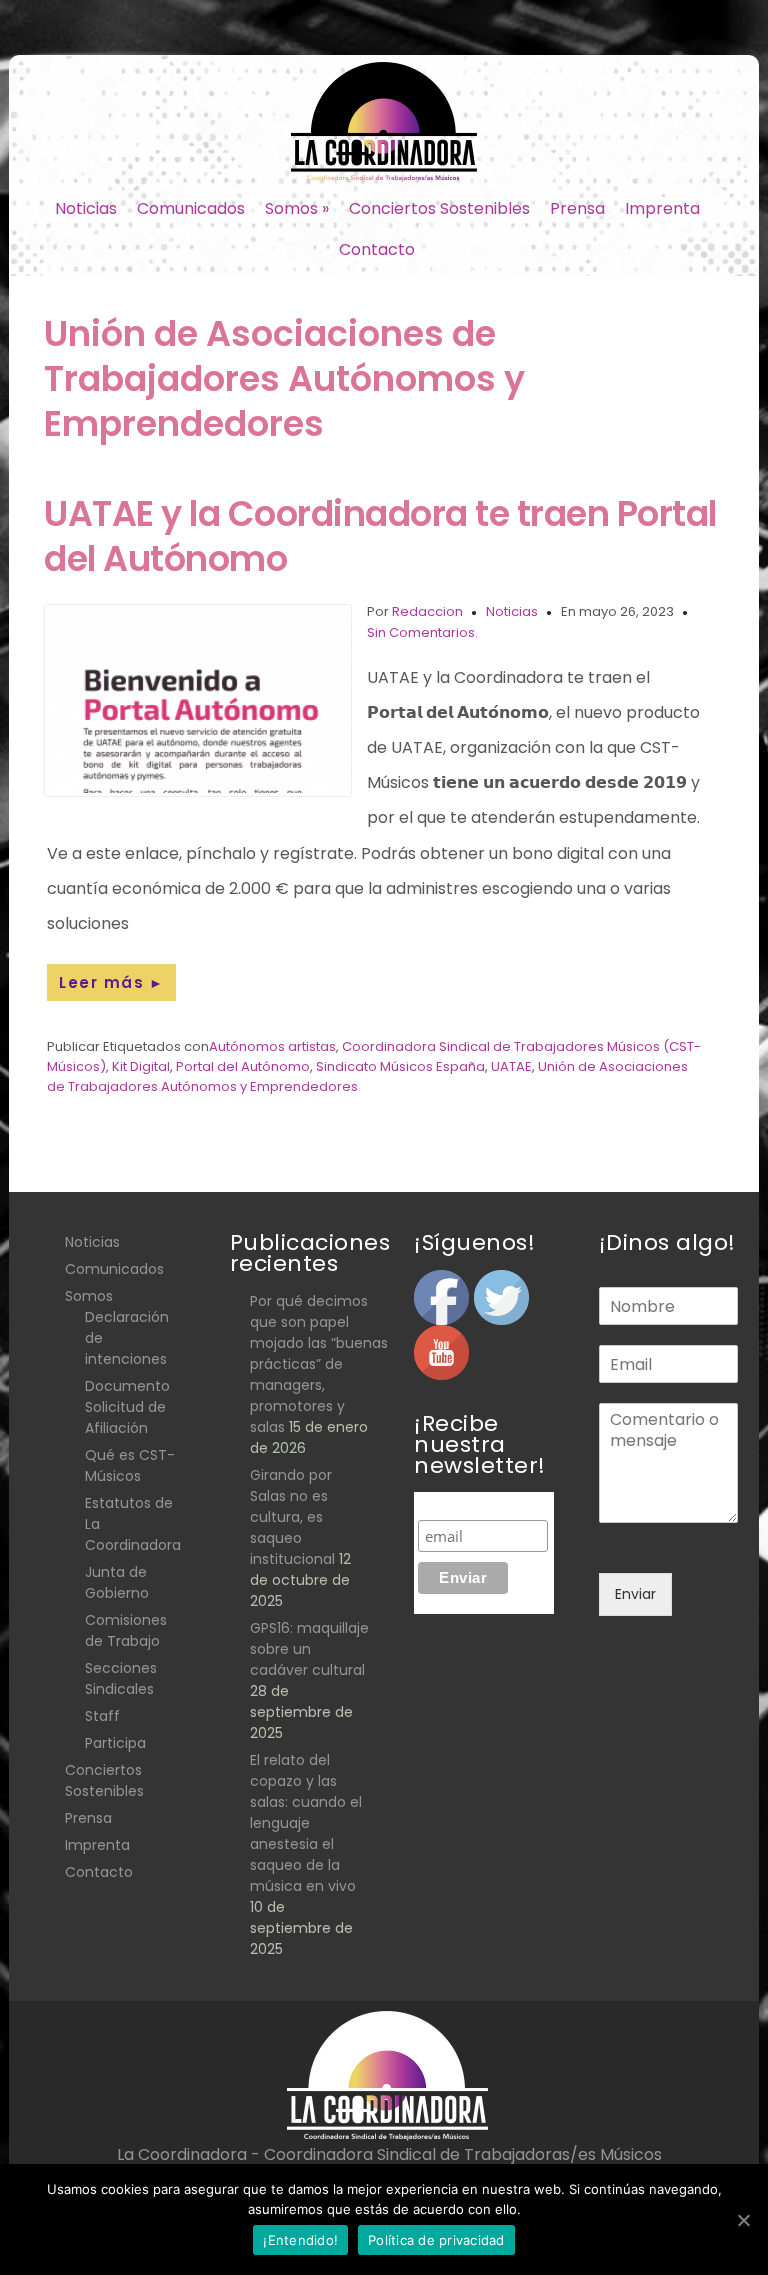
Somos (297, 208)
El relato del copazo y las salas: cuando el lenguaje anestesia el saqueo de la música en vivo (306, 1823)
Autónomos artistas (272, 1046)
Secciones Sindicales (121, 1678)
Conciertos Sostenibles (439, 208)
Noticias (86, 208)
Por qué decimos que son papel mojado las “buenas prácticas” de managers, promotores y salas (319, 1364)
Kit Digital (141, 1066)
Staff (102, 1716)
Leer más (111, 982)
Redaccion (427, 611)
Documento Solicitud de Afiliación (127, 1407)
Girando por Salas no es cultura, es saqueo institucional (292, 1517)
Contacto (377, 249)
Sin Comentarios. (422, 632)
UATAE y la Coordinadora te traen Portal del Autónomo (380, 536)
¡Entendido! (300, 2240)
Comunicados (191, 208)
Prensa (577, 208)
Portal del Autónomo (243, 1066)
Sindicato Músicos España (400, 1066)
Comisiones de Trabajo (126, 1630)
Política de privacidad (436, 2240)
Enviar (635, 1594)
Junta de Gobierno (117, 1582)
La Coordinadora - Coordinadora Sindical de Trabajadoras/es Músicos (389, 2154)
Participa (115, 1743)
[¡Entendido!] (743, 2220)
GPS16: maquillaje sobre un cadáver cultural (309, 1649)
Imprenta (662, 208)
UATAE (511, 1066)
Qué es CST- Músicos (130, 1465)
